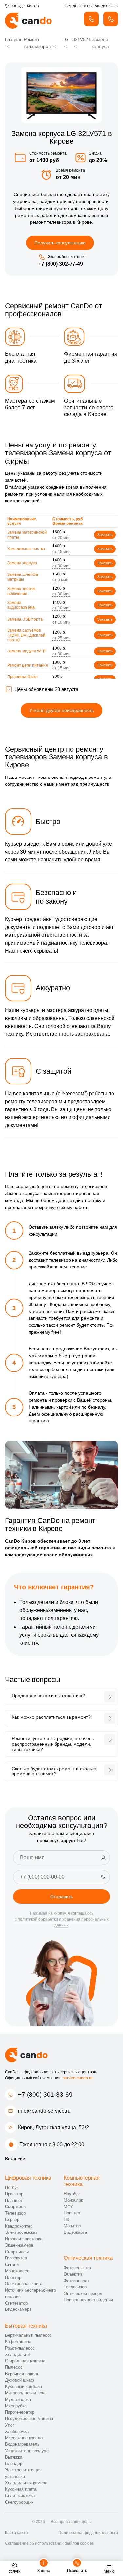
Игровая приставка (24, 2239)
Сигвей (12, 2265)
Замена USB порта (25, 619)
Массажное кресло (24, 2438)
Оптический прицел (83, 2294)
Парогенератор (20, 2412)
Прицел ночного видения (88, 2300)
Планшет (14, 2200)
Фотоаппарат (76, 2281)
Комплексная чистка (26, 549)
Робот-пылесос (20, 2348)
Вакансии (15, 2159)
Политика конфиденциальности (88, 2533)
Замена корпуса (22, 563)
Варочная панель (22, 2374)
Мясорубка (16, 2406)
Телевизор (15, 2213)
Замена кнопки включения (21, 591)
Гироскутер (16, 2258)
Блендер (14, 2464)
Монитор (72, 2226)
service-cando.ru (78, 2078)
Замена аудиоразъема (21, 605)
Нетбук (12, 2188)
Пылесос (14, 2367)
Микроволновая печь (26, 2393)
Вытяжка (14, 2457)
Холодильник (18, 2354)
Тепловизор (75, 2287)
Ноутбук (72, 2194)
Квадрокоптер (19, 2226)
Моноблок (73, 2200)
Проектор (14, 2194)
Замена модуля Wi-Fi (27, 651)
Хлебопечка (17, 2431)
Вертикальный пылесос (28, 2335)
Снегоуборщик (19, 2502)
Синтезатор (16, 2303)
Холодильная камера (26, 2483)
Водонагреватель (22, 2444)
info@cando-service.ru (44, 2111)
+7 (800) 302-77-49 (61, 264)
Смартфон (15, 2207)
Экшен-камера (19, 2245)
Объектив (73, 2274)
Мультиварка (18, 2399)
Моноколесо (17, 2271)
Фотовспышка (77, 2268)
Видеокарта (75, 2232)
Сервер (12, 2219)
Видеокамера (18, 2309)
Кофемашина (18, 2342)
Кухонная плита (21, 2489)
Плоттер (13, 2277)
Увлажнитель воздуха (27, 2451)
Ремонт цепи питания (28, 665)
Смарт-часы (17, 2252)
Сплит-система (20, 2496)
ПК (66, 2219)
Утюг (10, 2425)
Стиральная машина (25, 2361)
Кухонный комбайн (23, 2387)
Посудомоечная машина (29, 2419)
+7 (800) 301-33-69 (45, 2094)
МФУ (68, 2207)
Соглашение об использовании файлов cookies (49, 2543)
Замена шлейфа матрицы (23, 577)
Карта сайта (16, 2533)
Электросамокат (21, 2232)
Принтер (72, 2213)
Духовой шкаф (20, 2380)
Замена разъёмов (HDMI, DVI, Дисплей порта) (26, 635)
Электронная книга (24, 2284)
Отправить (61, 1897)
